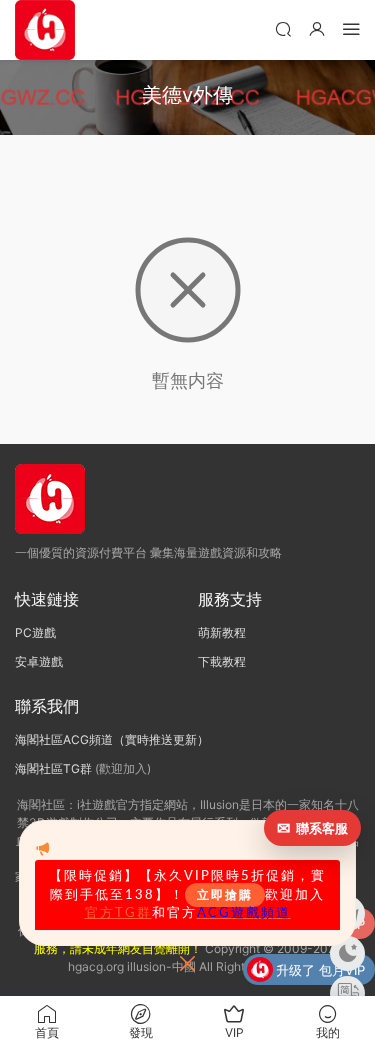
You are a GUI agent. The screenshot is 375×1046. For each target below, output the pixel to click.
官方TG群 (118, 913)
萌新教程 (222, 632)
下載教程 (222, 661)
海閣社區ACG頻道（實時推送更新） (112, 739)
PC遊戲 (35, 632)
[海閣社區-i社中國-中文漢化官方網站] (45, 30)
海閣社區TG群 (53, 768)
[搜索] (283, 28)
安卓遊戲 (39, 661)
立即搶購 (225, 895)
